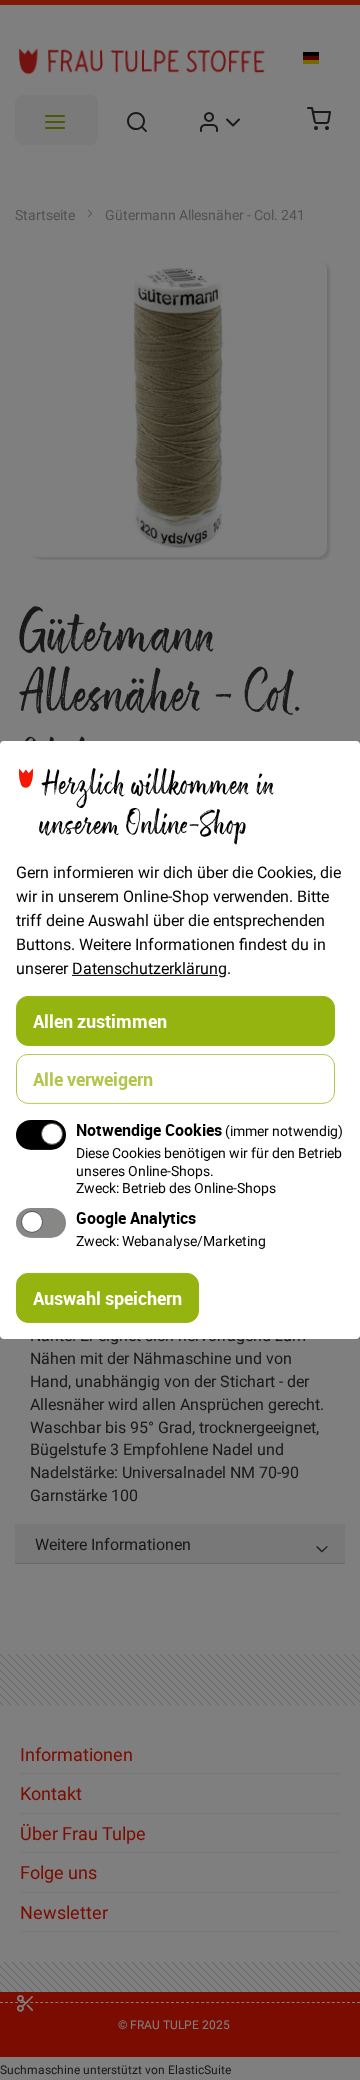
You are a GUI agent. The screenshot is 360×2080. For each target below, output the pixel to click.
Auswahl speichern (107, 1298)
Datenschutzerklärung (149, 968)
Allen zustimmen (100, 1021)
